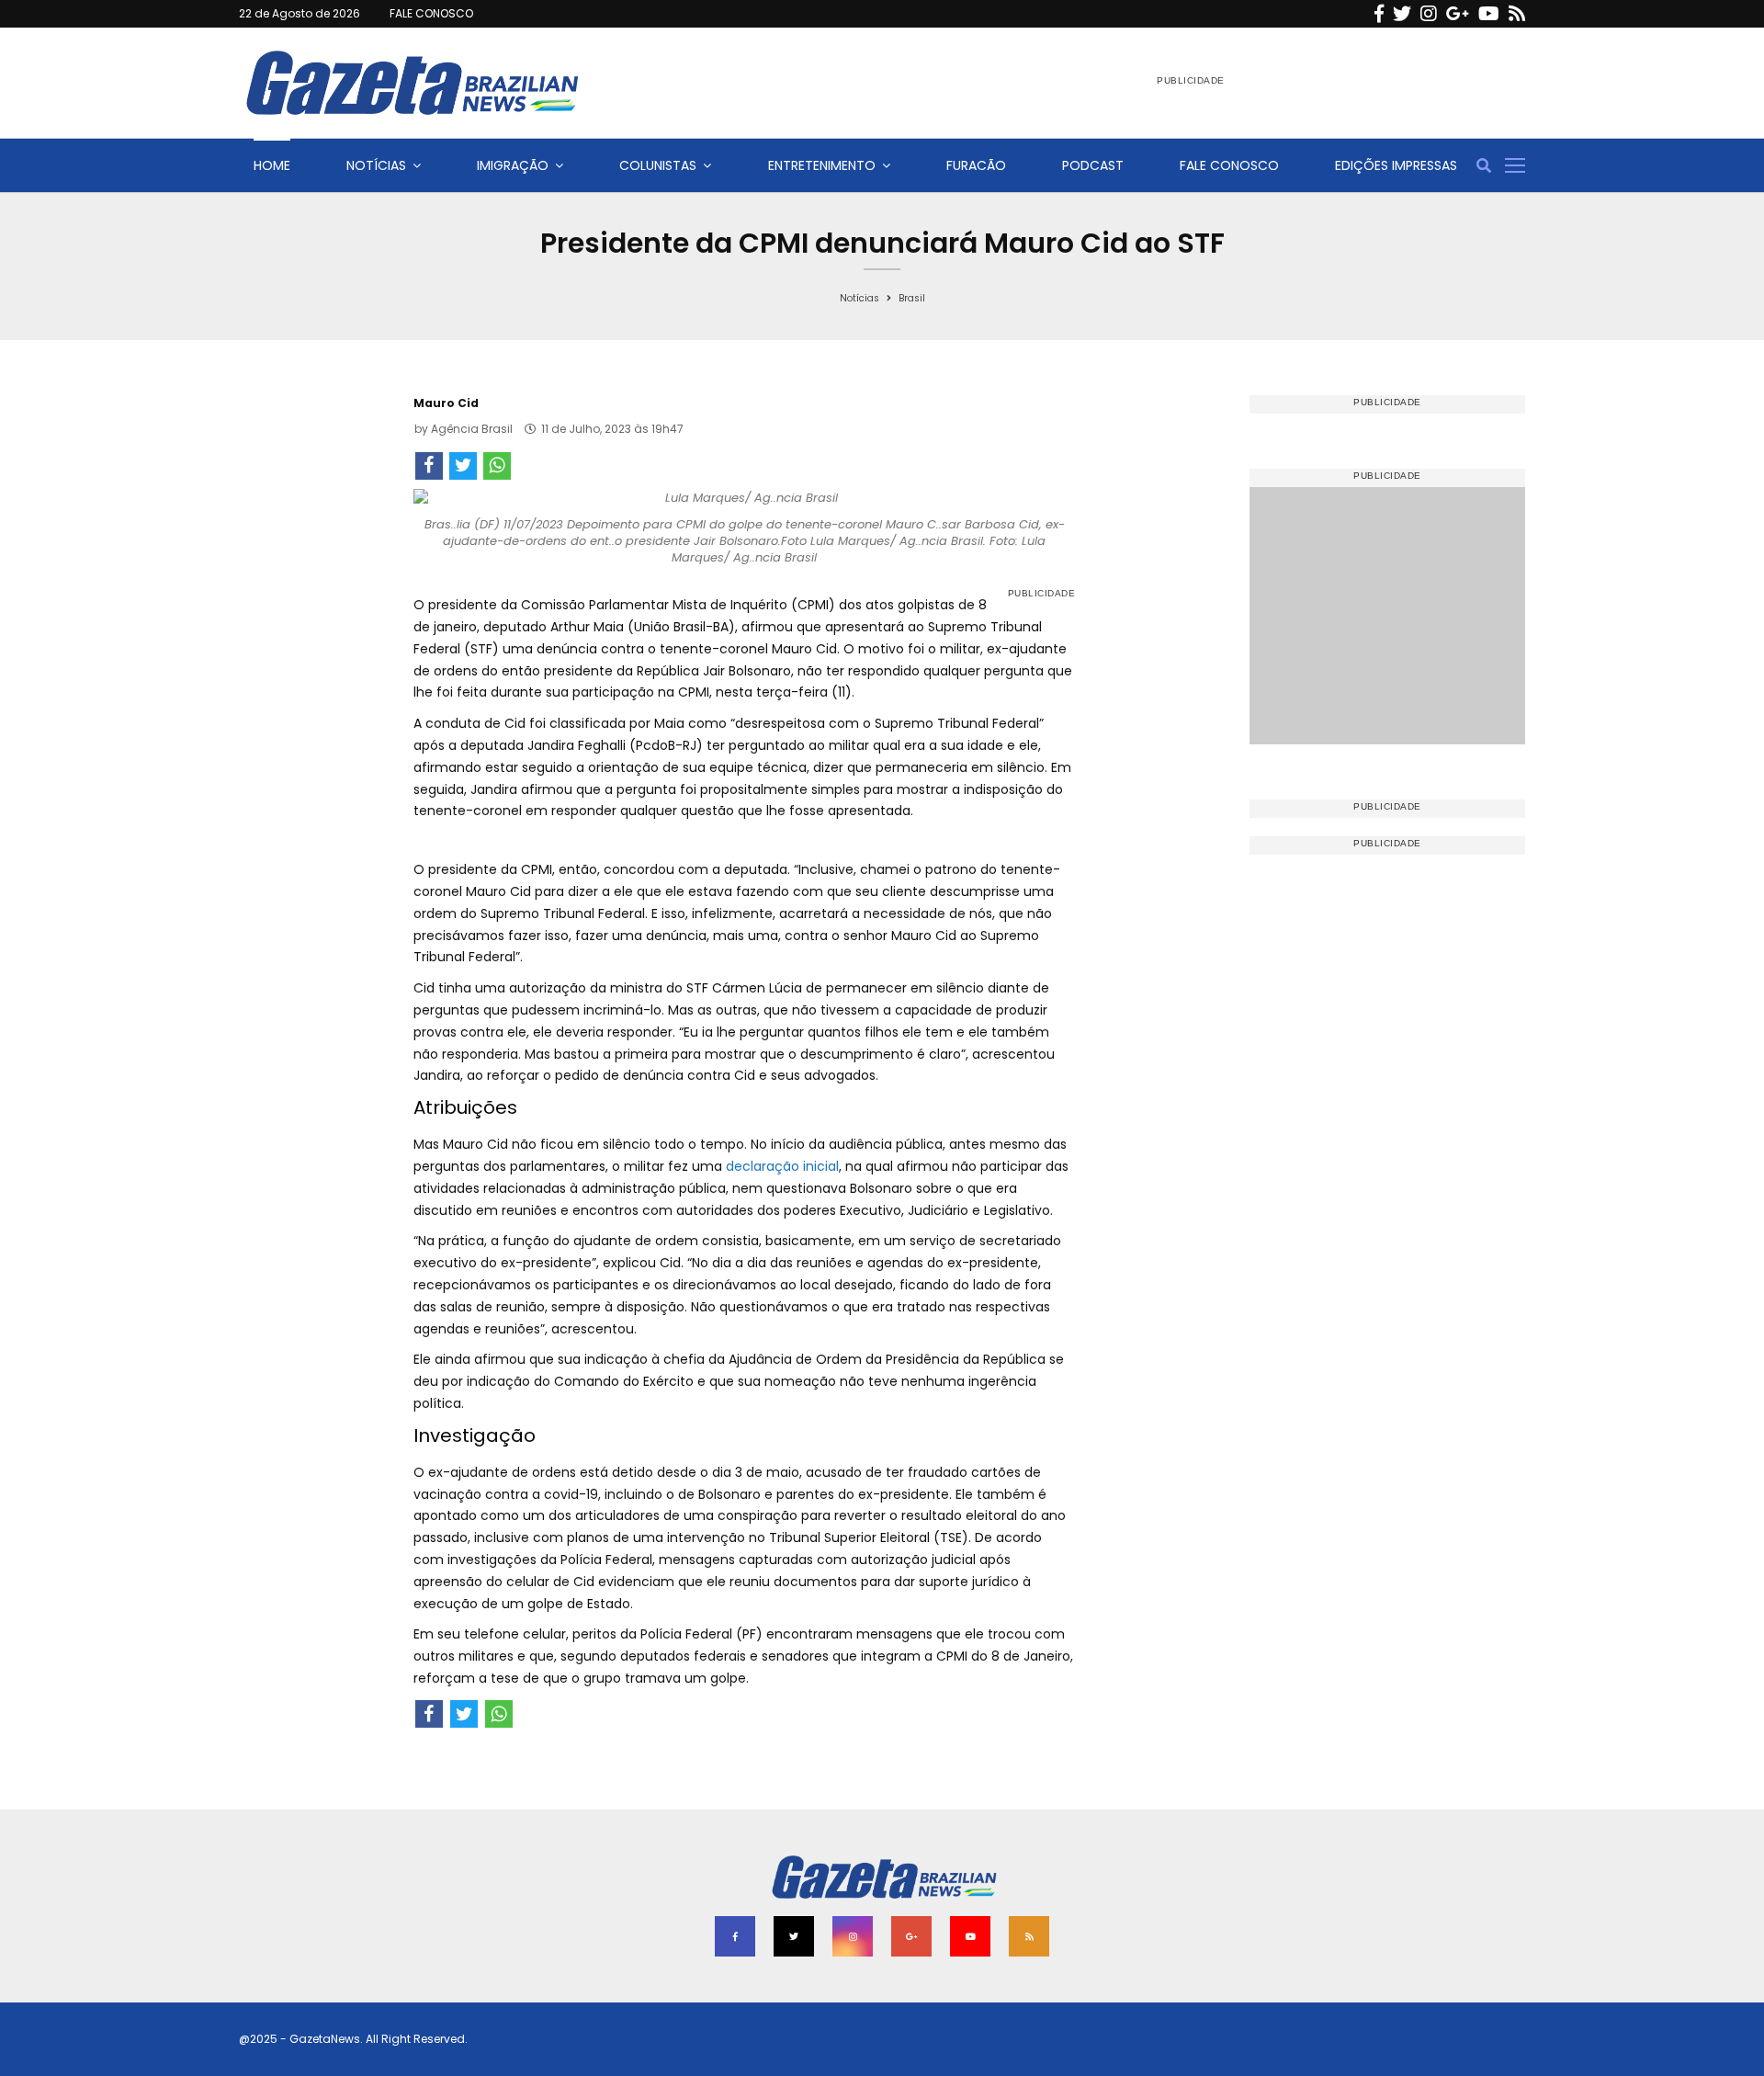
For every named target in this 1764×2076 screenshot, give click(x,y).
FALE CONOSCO (431, 13)
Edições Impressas (1396, 165)
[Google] (1458, 14)
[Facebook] (1379, 14)
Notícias (376, 165)
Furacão (976, 165)
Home (272, 165)
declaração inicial (782, 1166)
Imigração (513, 165)
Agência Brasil (472, 429)
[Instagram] (1429, 14)
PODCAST (1093, 165)
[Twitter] (1402, 14)
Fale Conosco (1229, 165)
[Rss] (1517, 14)
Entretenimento (822, 165)
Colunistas (658, 165)
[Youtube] (1489, 14)
